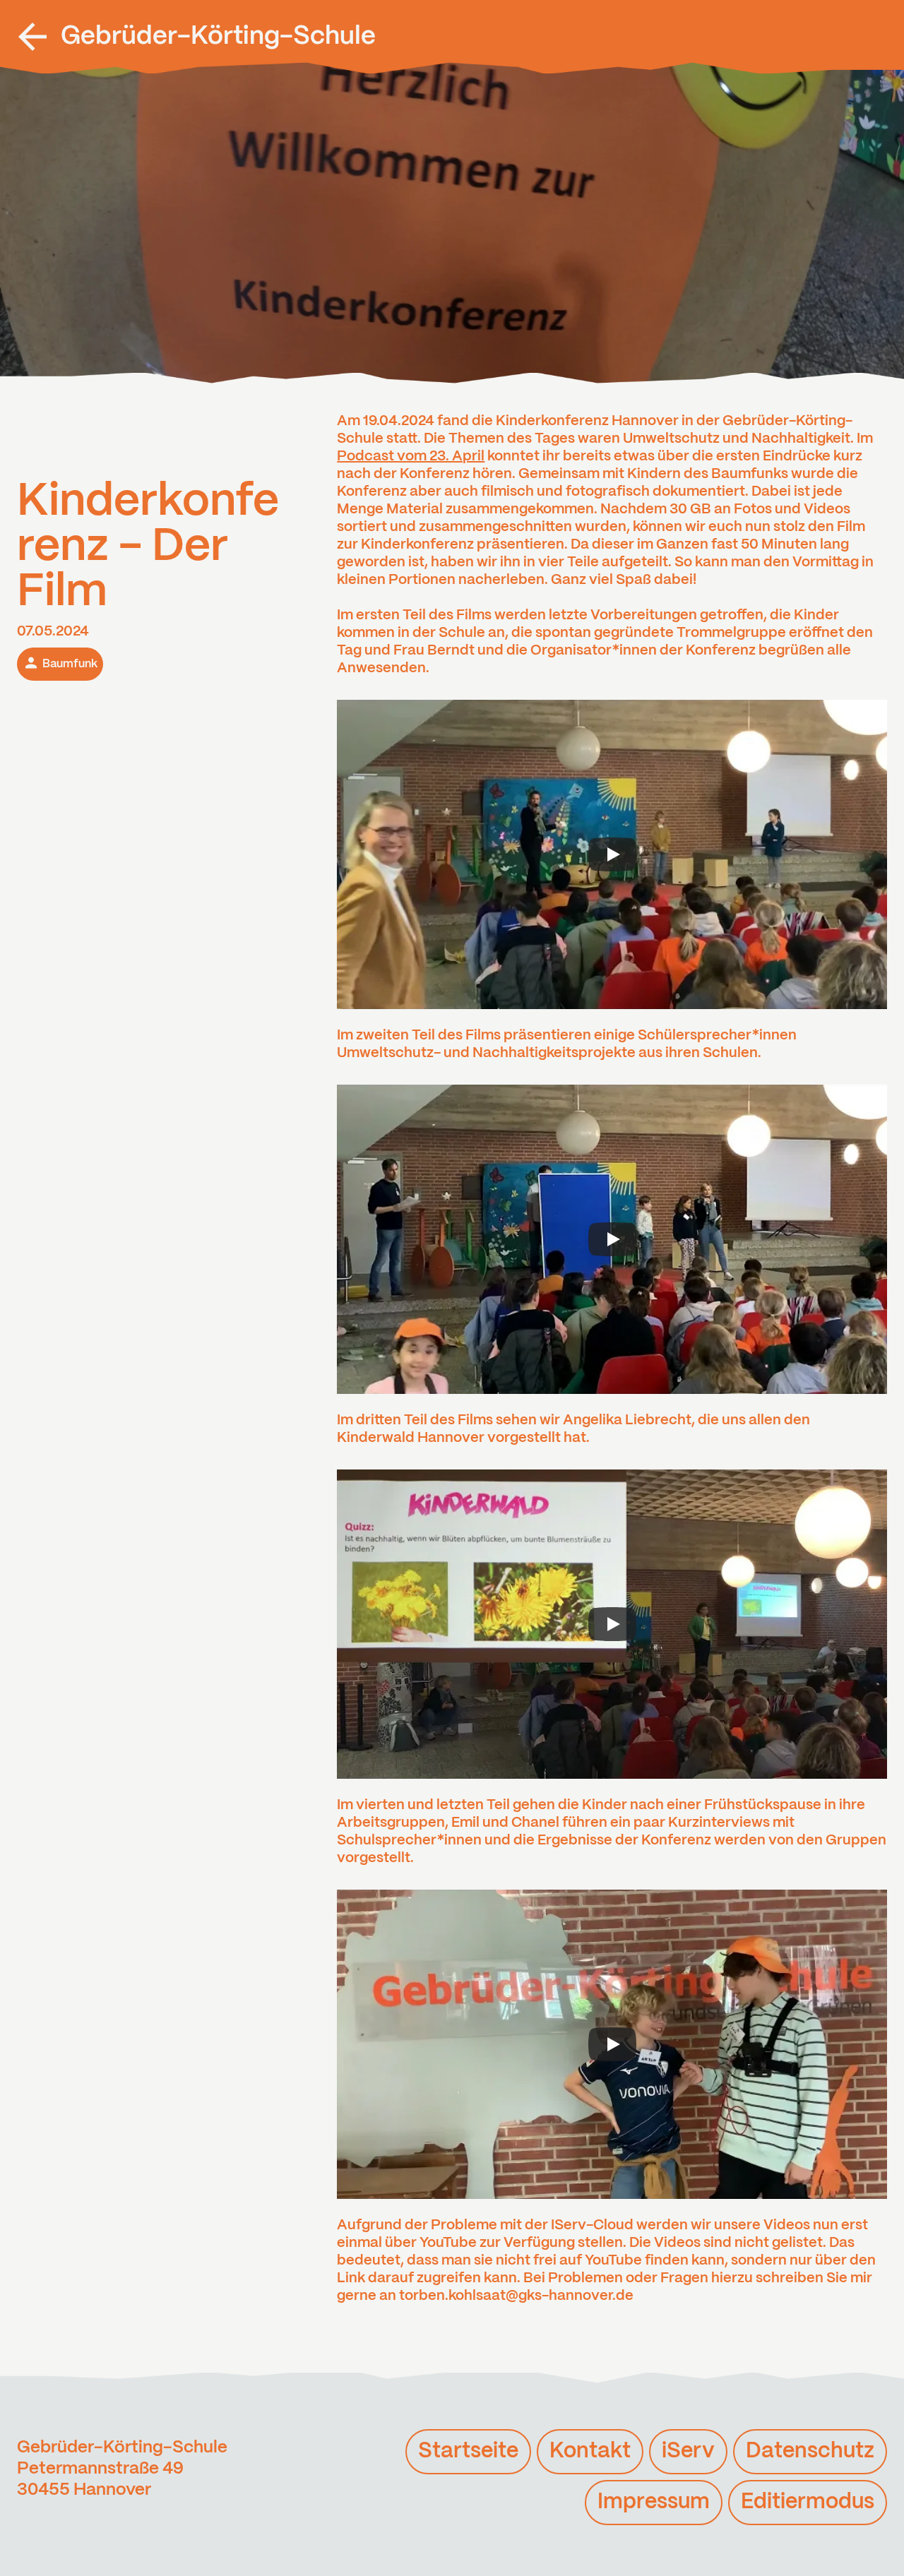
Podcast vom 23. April (411, 457)
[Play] (612, 854)
